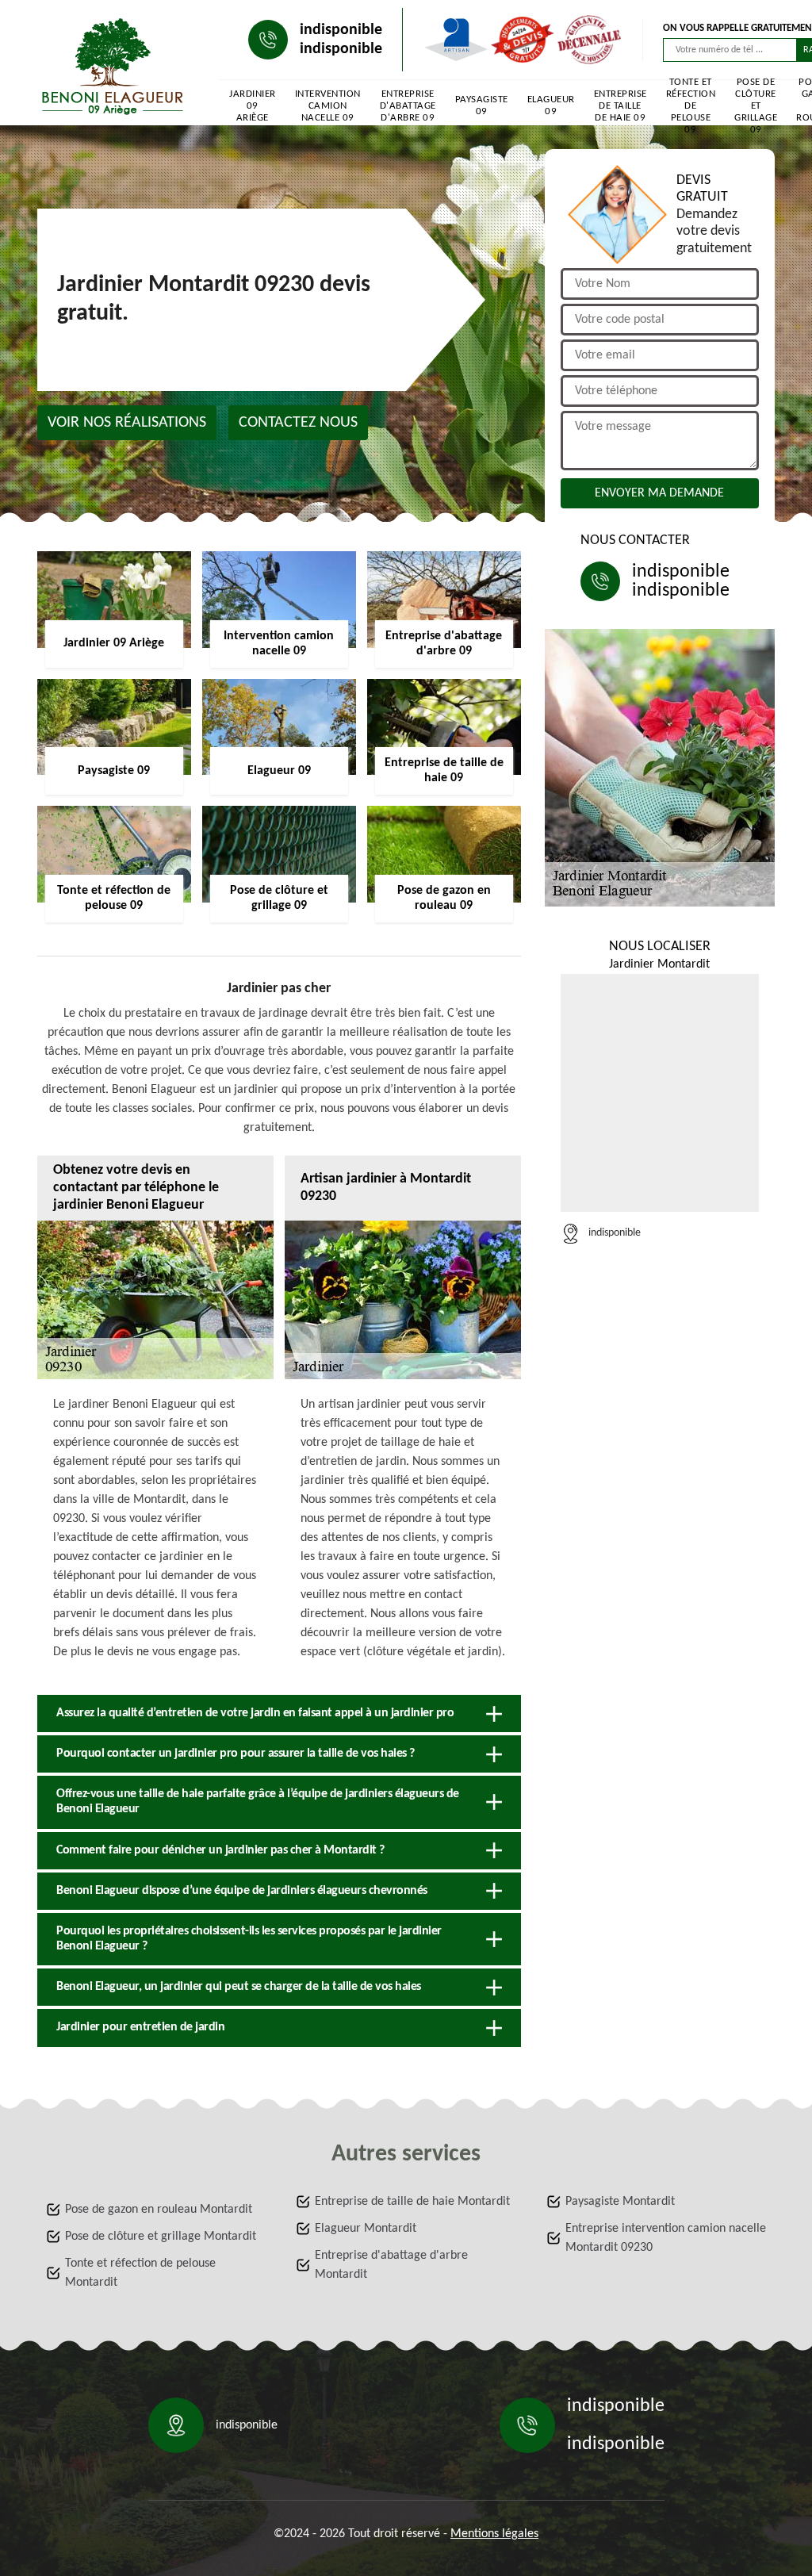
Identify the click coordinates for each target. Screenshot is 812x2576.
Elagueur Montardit (366, 2229)
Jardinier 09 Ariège (253, 106)
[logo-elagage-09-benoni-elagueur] (113, 67)
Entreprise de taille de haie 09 (620, 106)
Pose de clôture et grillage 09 (756, 105)
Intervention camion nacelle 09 (328, 106)
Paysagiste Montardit (620, 2202)
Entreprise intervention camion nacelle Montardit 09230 (666, 2238)
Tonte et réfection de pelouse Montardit (140, 2273)
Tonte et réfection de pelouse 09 (691, 105)
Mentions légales (494, 2534)
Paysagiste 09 (482, 105)
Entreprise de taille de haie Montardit (412, 2202)
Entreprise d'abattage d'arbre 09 (408, 106)
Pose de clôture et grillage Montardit (161, 2237)
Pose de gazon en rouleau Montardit (159, 2210)
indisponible (341, 30)
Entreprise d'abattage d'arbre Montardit (391, 2265)
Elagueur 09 (551, 105)
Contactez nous (298, 423)
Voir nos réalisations (127, 423)
